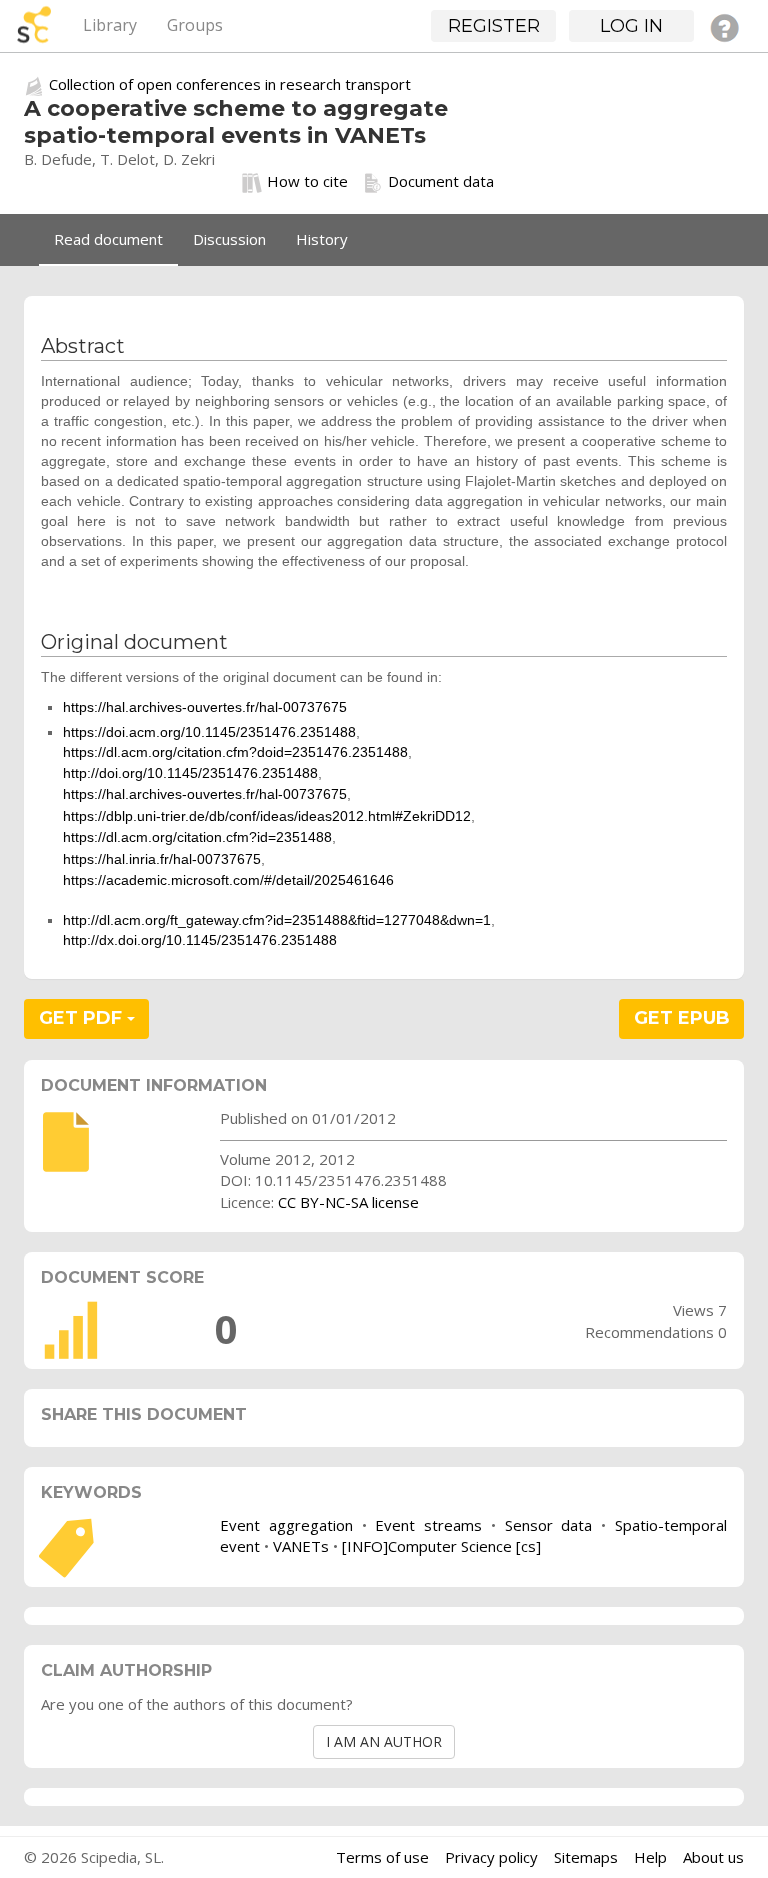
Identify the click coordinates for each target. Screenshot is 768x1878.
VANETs (301, 1546)
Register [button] (494, 26)
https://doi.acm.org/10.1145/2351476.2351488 (209, 732)
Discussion (229, 239)
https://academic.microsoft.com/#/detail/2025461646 (228, 880)
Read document (108, 239)
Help (650, 1857)
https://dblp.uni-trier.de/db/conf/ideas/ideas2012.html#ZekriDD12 (267, 816)
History (322, 239)
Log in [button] (631, 26)
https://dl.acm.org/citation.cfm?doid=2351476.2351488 (235, 752)
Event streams (428, 1525)
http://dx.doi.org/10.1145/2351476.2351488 (200, 940)
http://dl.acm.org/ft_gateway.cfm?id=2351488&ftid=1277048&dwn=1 (277, 920)
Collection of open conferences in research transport (230, 84)
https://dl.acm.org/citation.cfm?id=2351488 (197, 837)
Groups (195, 25)
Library (110, 25)
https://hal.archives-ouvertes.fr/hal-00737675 (205, 707)
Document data (441, 181)
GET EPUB (682, 1018)
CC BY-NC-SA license (348, 1202)
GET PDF (83, 1018)
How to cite (307, 181)
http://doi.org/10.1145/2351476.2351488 (190, 773)
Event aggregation (286, 1525)
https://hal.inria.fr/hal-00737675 (162, 859)
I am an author (384, 1741)
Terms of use (382, 1857)
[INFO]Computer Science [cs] (441, 1546)
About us (713, 1857)
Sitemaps (586, 1857)
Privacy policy (491, 1857)
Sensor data (549, 1525)
